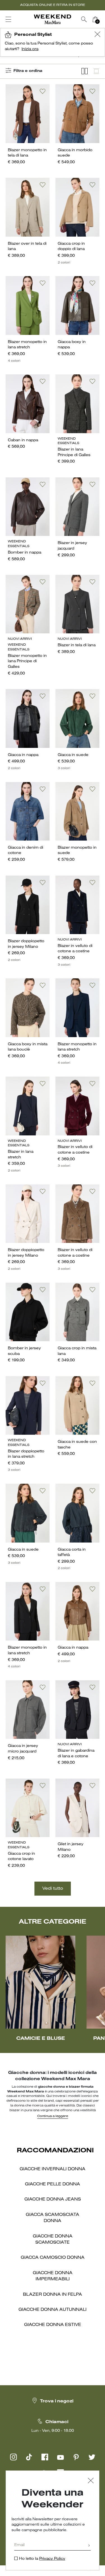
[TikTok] (29, 2457)
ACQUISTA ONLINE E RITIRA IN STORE (53, 5)
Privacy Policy (52, 2559)
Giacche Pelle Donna (53, 2184)
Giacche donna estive (53, 2325)
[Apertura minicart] (103, 19)
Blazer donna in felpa (53, 2295)
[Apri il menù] (8, 19)
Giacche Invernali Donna (53, 2169)
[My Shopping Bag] (95, 19)
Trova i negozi (57, 2401)
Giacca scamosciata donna (53, 2218)
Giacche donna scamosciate (53, 2239)
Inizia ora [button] (30, 49)
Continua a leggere (53, 2116)
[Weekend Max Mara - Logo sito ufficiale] (53, 19)
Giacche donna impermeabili (53, 2276)
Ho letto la (42, 2559)
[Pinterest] (76, 2457)
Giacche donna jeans (53, 2199)
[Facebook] (45, 2457)
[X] (92, 2457)
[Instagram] (13, 2457)
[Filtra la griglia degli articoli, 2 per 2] (85, 71)
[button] (97, 35)
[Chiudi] (91, 2481)
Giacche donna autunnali (53, 2310)
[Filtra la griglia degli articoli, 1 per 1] (96, 71)
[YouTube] (60, 2457)
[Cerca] (84, 19)
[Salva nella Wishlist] (43, 91)
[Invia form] (89, 2546)
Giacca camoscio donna (53, 2258)
